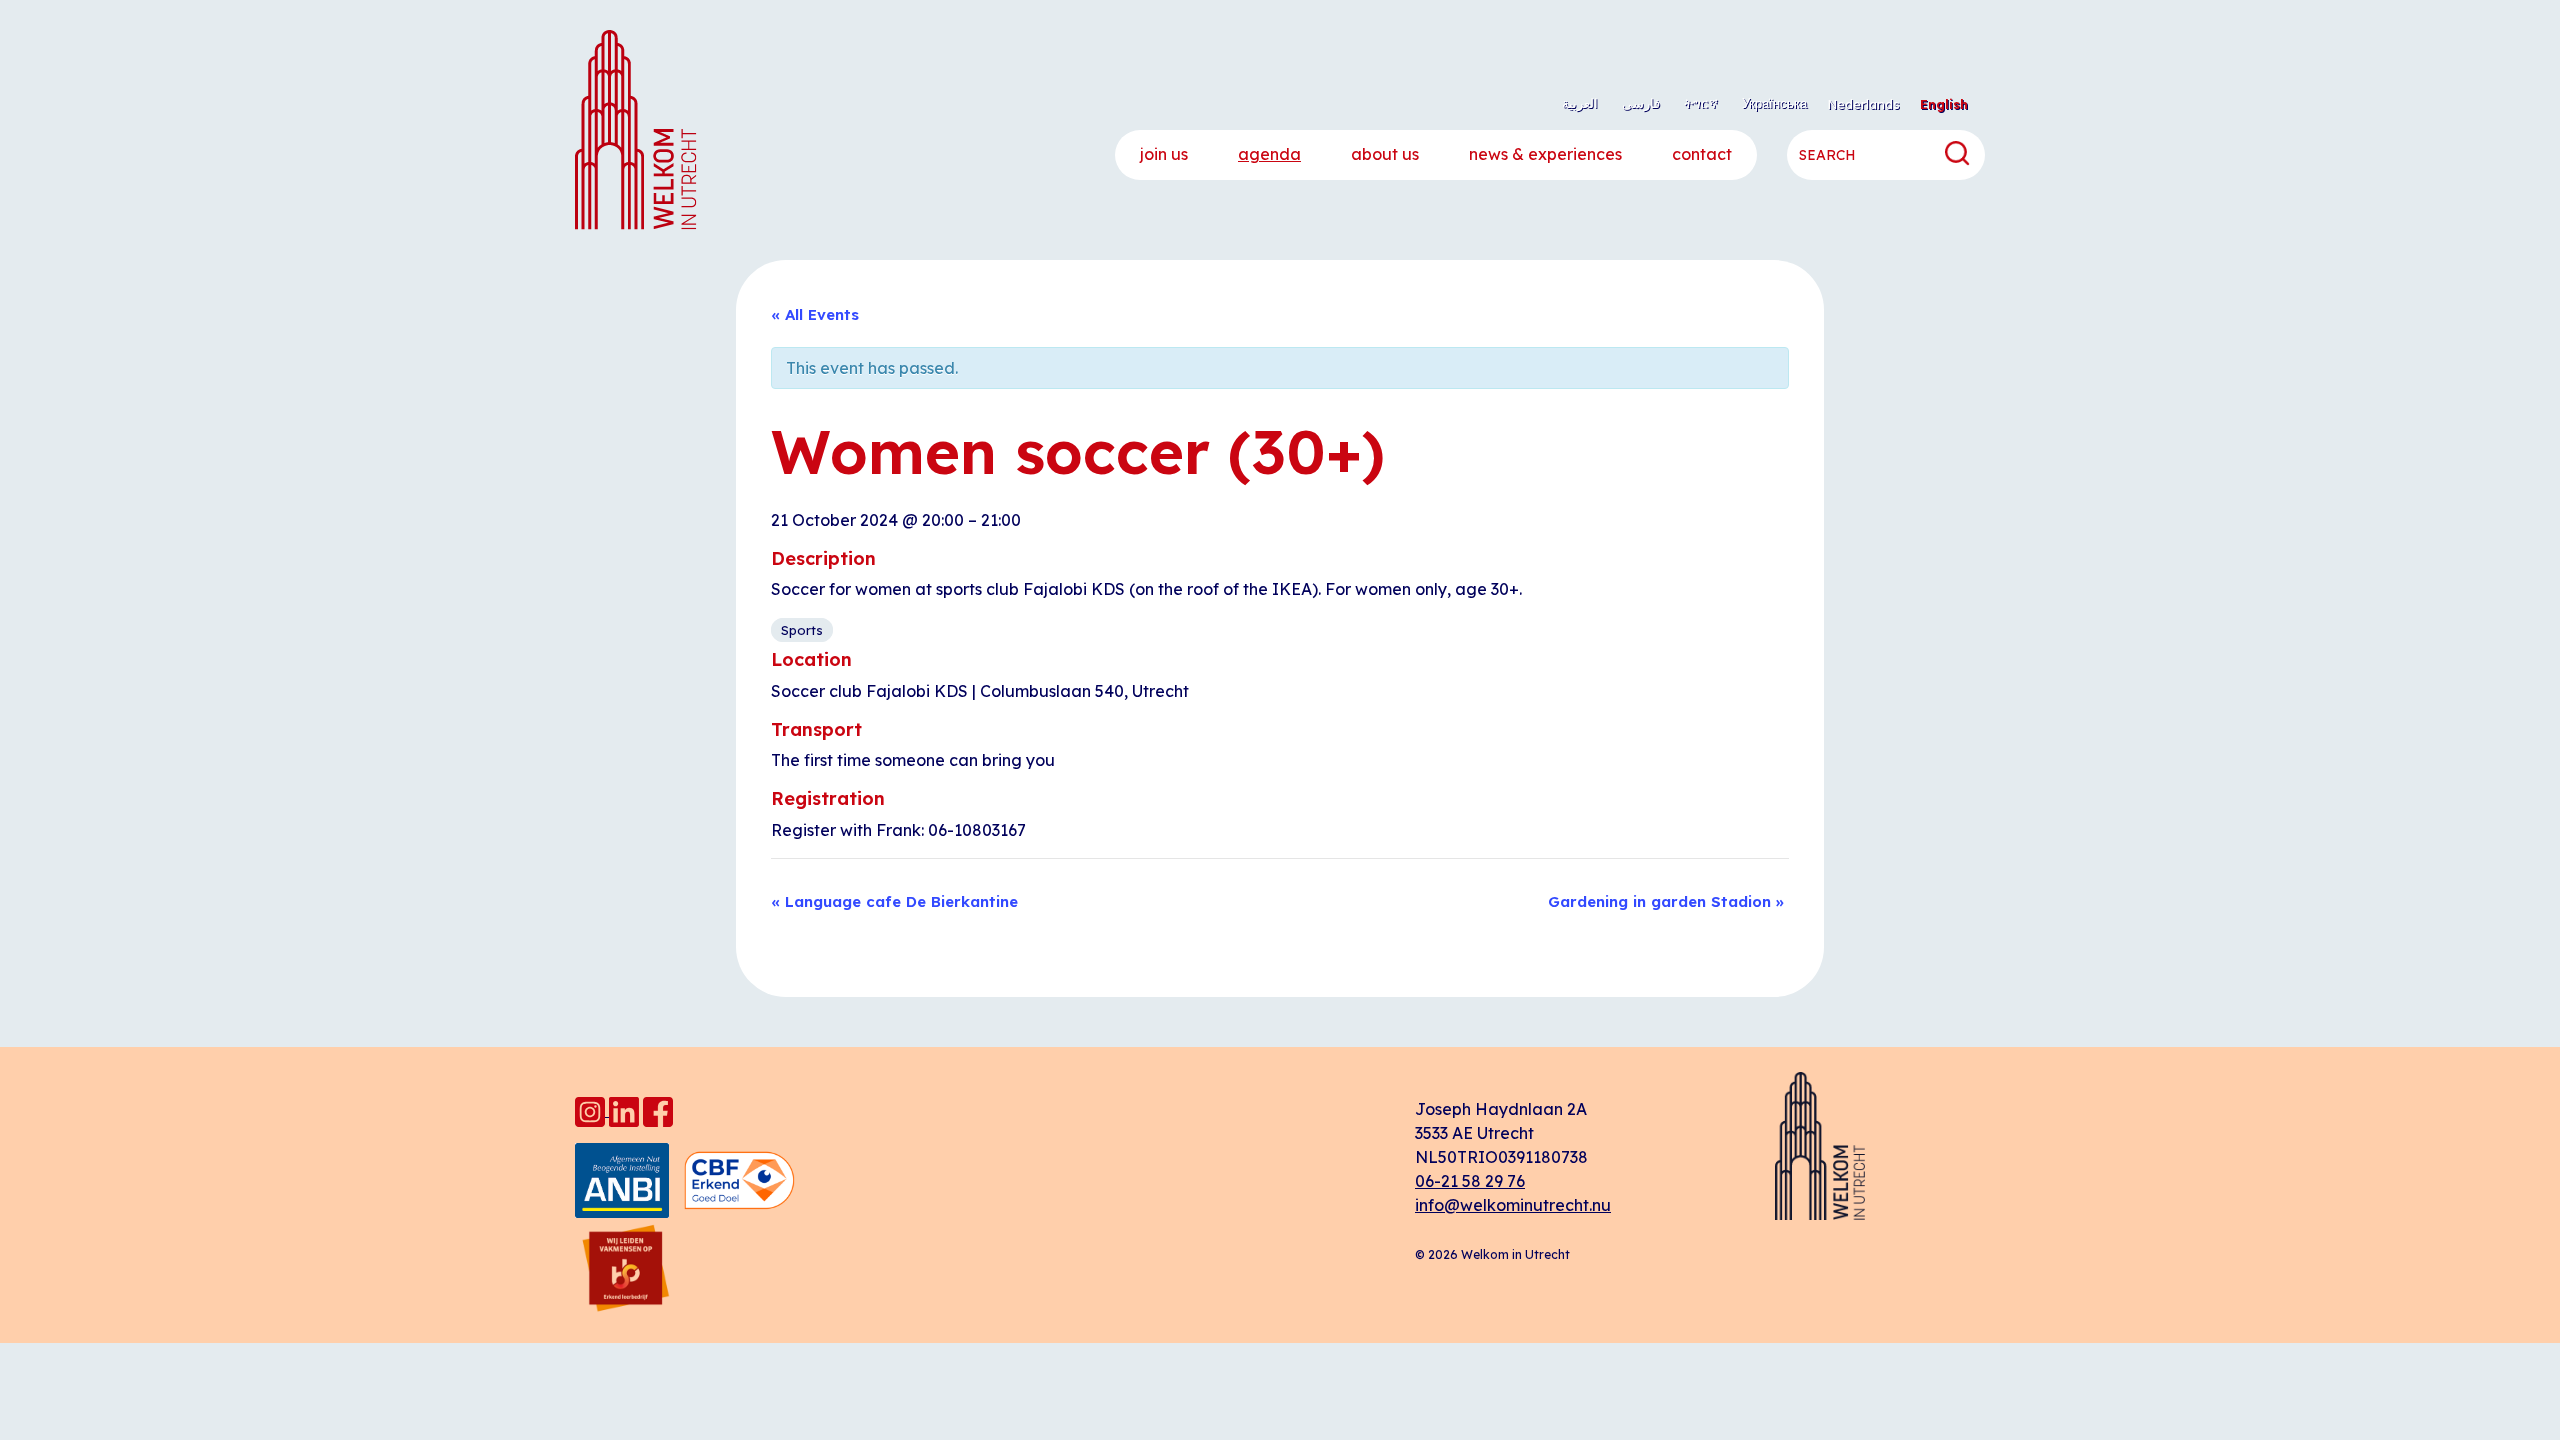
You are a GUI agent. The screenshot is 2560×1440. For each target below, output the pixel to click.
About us (1385, 154)
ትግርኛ (1701, 103)
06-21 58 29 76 (1470, 1181)
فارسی (1641, 103)
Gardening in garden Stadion (1666, 901)
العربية (1580, 103)
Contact (1702, 154)
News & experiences (1545, 154)
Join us (1164, 154)
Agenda (1269, 154)
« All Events (815, 314)
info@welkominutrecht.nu (1513, 1205)
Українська (1774, 103)
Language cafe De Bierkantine (894, 901)
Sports (802, 630)
